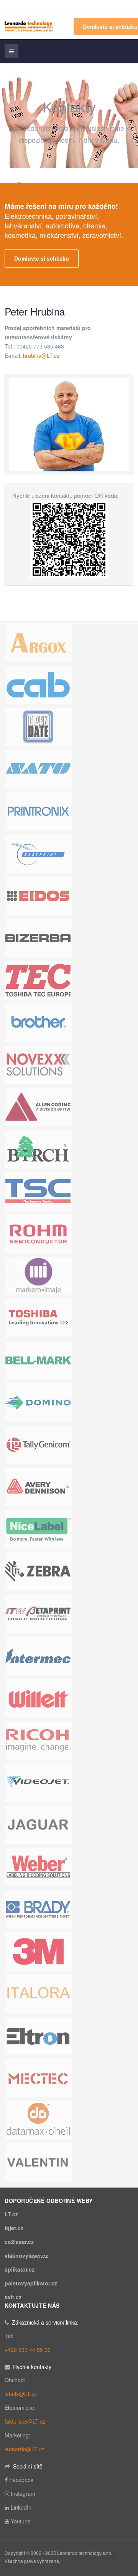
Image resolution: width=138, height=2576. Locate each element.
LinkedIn (21, 2507)
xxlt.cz (13, 2297)
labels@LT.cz (21, 2394)
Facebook (21, 2480)
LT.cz (11, 2214)
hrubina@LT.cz (41, 355)
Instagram (23, 2493)
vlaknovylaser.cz (26, 2255)
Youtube (21, 2521)
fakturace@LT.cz (25, 2421)
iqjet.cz (14, 2228)
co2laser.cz (19, 2242)
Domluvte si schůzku (42, 258)
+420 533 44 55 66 (28, 2350)
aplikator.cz (20, 2269)
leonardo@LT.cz (24, 2449)
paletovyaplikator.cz (31, 2283)
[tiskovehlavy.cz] (29, 25)
